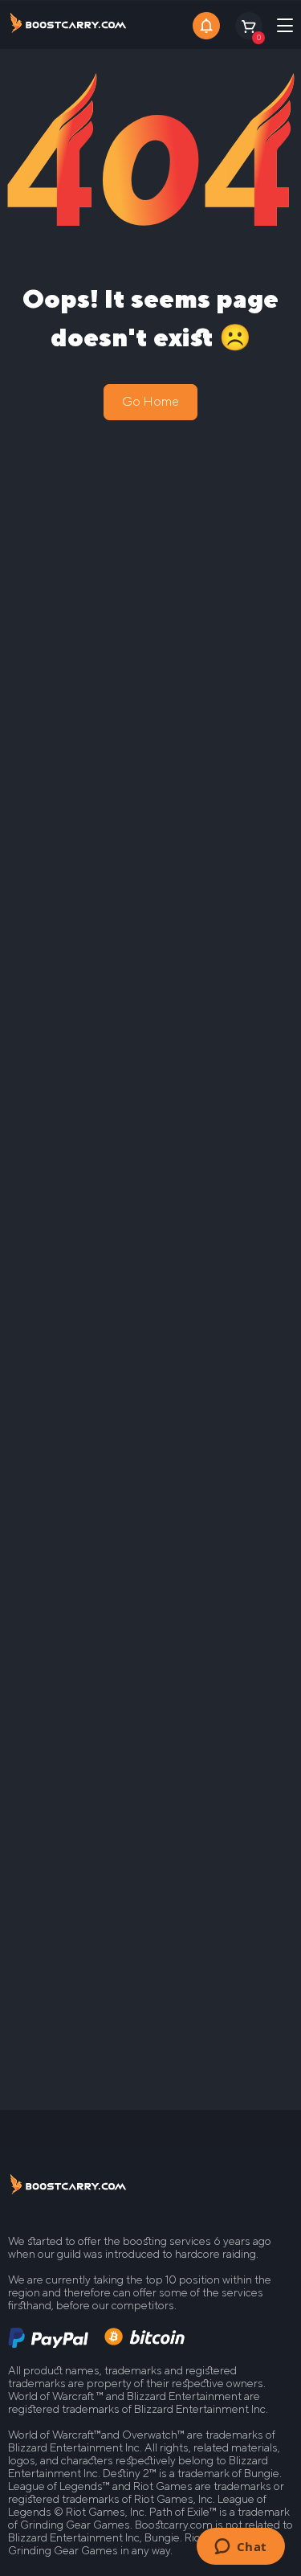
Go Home (150, 401)
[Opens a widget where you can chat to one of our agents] (240, 2548)
